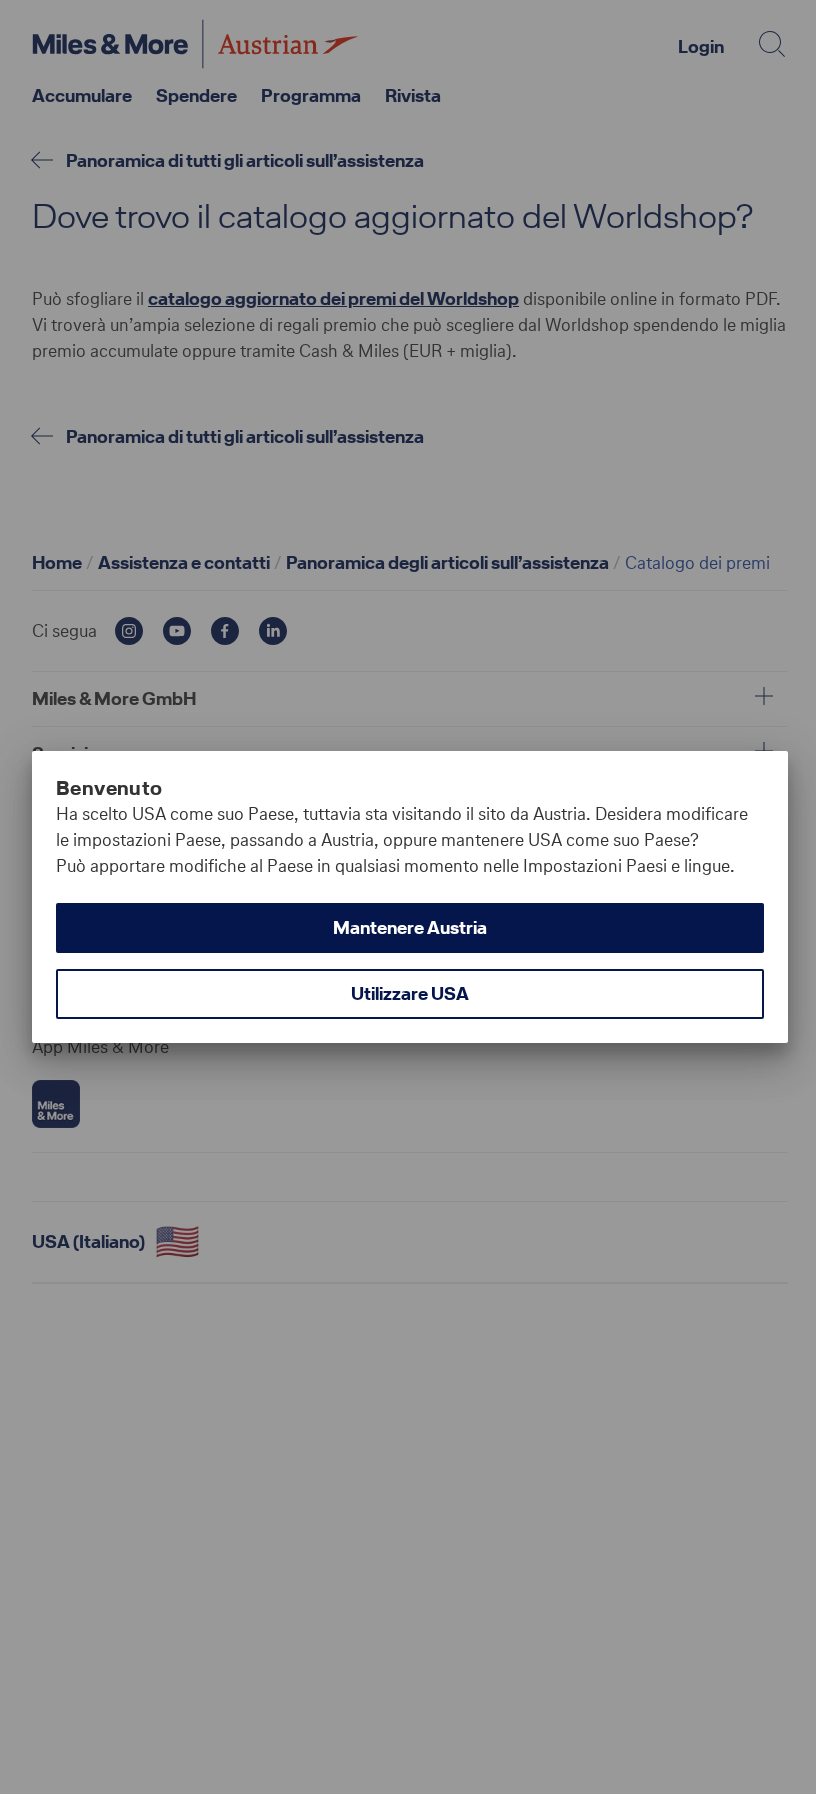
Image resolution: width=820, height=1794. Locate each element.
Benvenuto (109, 788)
